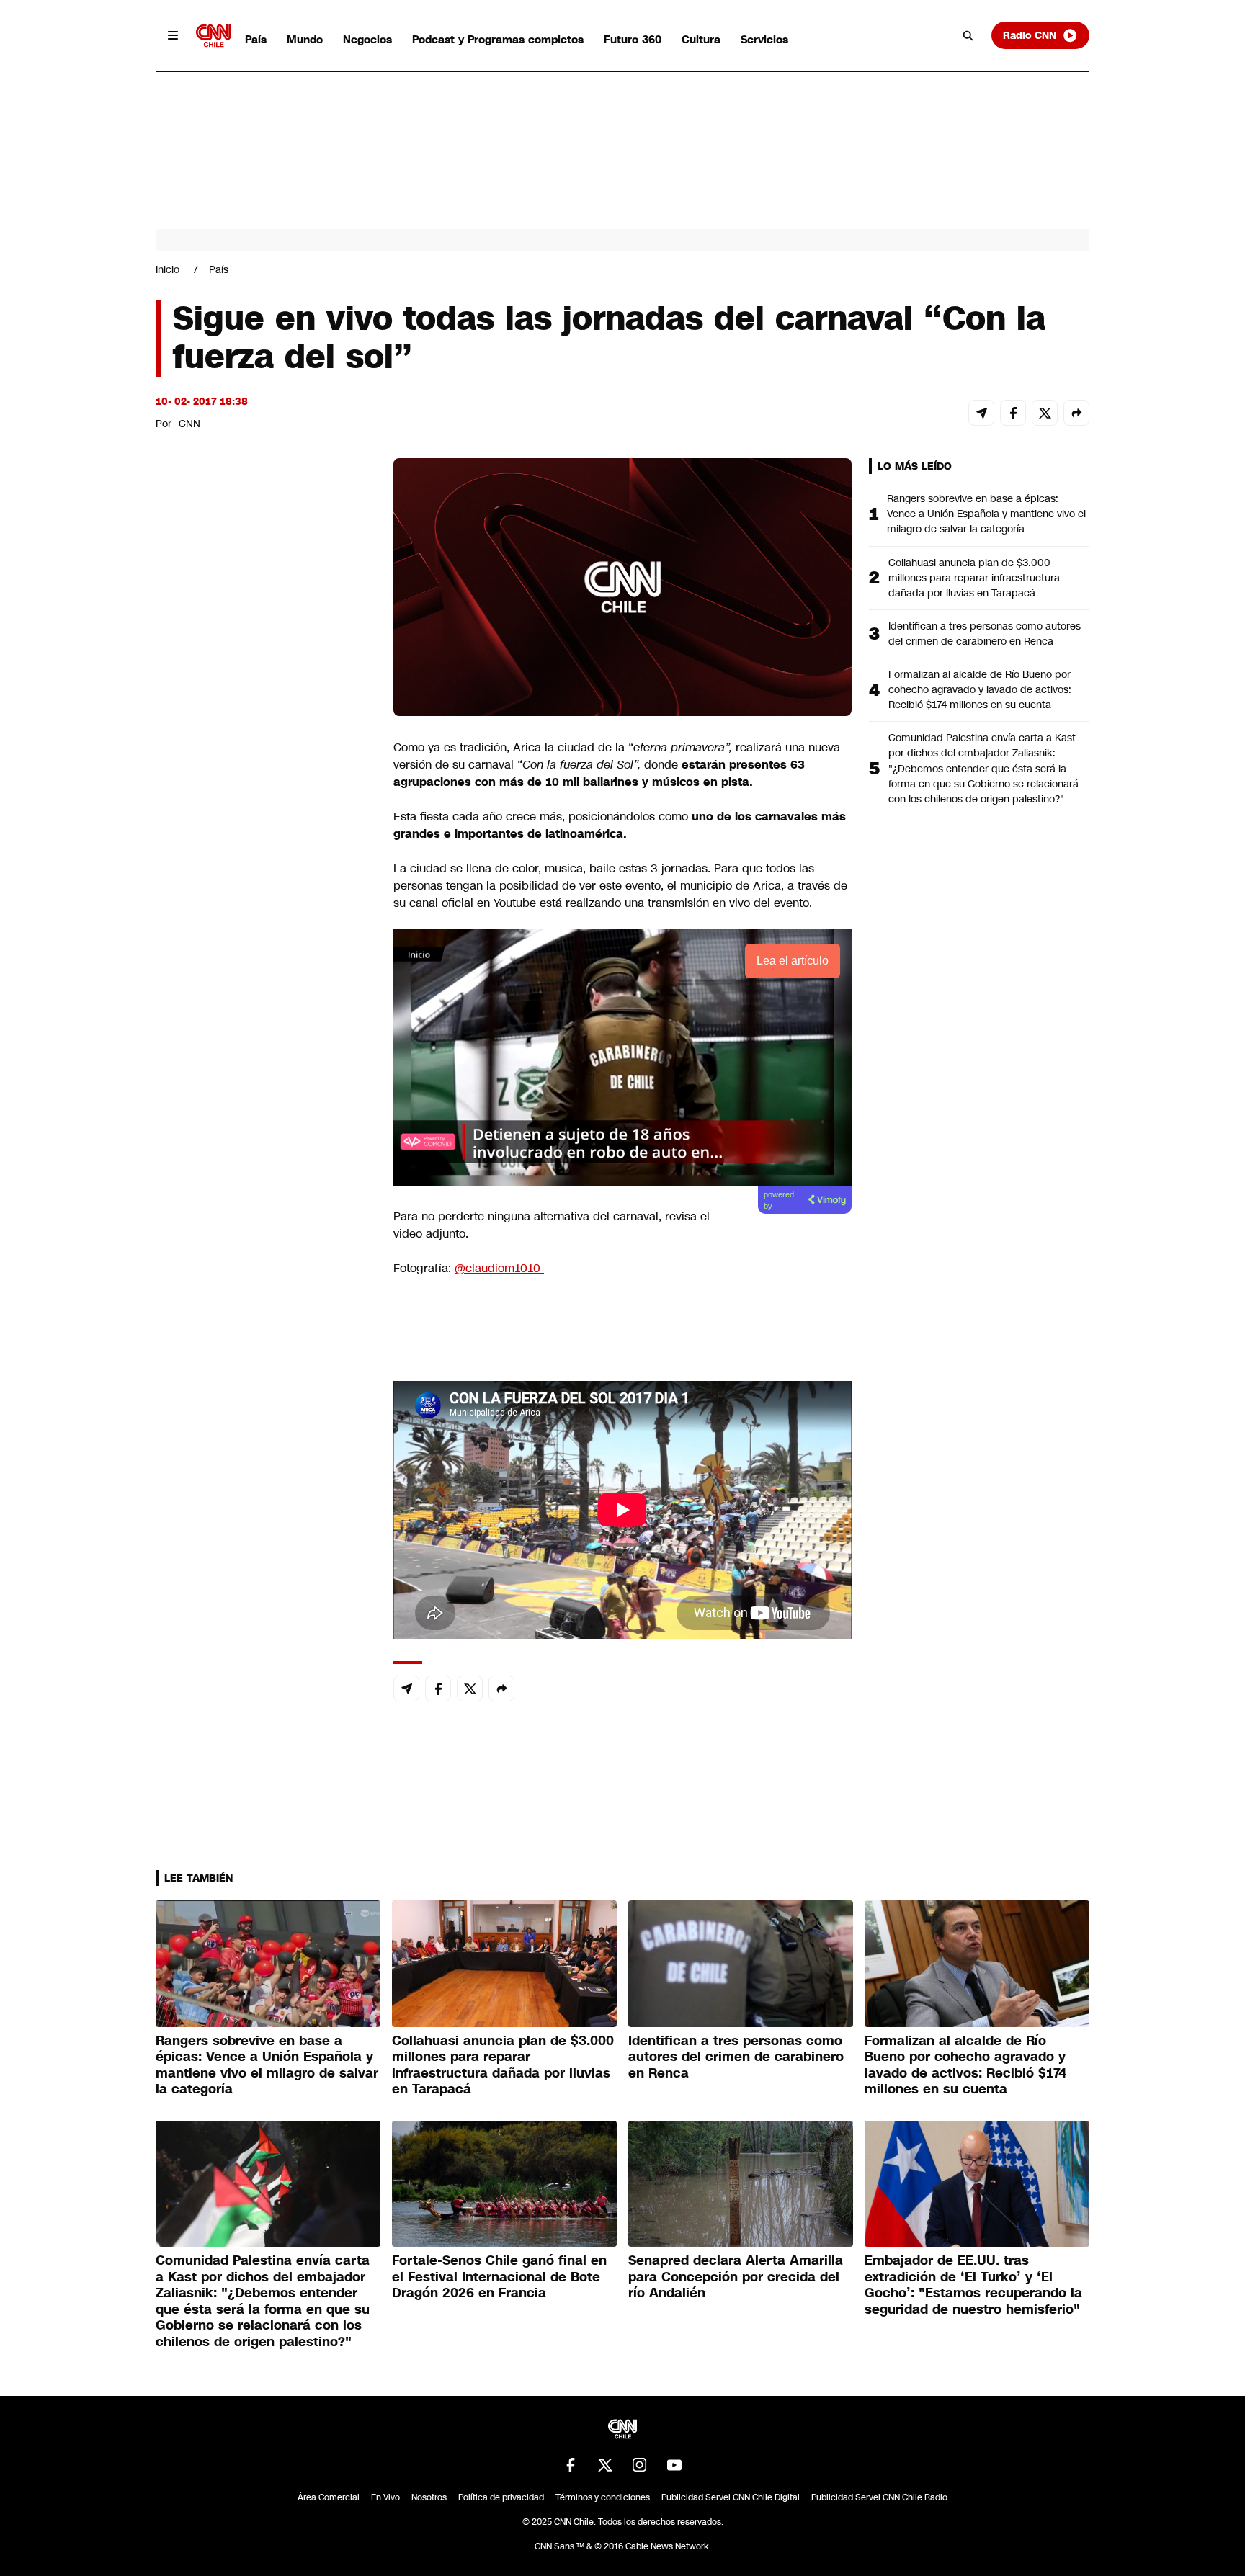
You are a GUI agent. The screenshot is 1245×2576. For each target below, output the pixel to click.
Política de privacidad (501, 2497)
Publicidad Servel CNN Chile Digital (731, 2497)
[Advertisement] (264, 1284)
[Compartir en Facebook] (1013, 413)
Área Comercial (329, 2497)
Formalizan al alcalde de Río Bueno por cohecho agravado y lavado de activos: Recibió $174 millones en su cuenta (980, 689)
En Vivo (385, 2497)
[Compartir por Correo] (981, 413)
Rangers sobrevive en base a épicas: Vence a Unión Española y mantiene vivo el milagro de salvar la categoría (986, 514)
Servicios (764, 39)
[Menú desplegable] (173, 35)
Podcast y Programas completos (498, 39)
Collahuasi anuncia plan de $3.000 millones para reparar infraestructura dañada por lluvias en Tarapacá (974, 578)
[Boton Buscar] (968, 35)
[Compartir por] (1076, 413)
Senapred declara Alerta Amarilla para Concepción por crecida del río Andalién (736, 2277)
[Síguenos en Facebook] (571, 2465)
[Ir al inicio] (213, 36)
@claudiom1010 (499, 1268)
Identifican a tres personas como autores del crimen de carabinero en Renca (985, 634)
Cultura (701, 39)
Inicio (168, 269)
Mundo (305, 39)
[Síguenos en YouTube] (674, 2465)
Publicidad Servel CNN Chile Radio (879, 2497)
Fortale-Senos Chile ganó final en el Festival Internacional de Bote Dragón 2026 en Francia (499, 2277)
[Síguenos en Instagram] (640, 2465)
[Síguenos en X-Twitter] (605, 2465)
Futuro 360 (633, 39)
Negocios (367, 39)
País (256, 39)
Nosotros (429, 2497)
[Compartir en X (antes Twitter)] (1045, 413)
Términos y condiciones (603, 2497)
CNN (189, 424)
